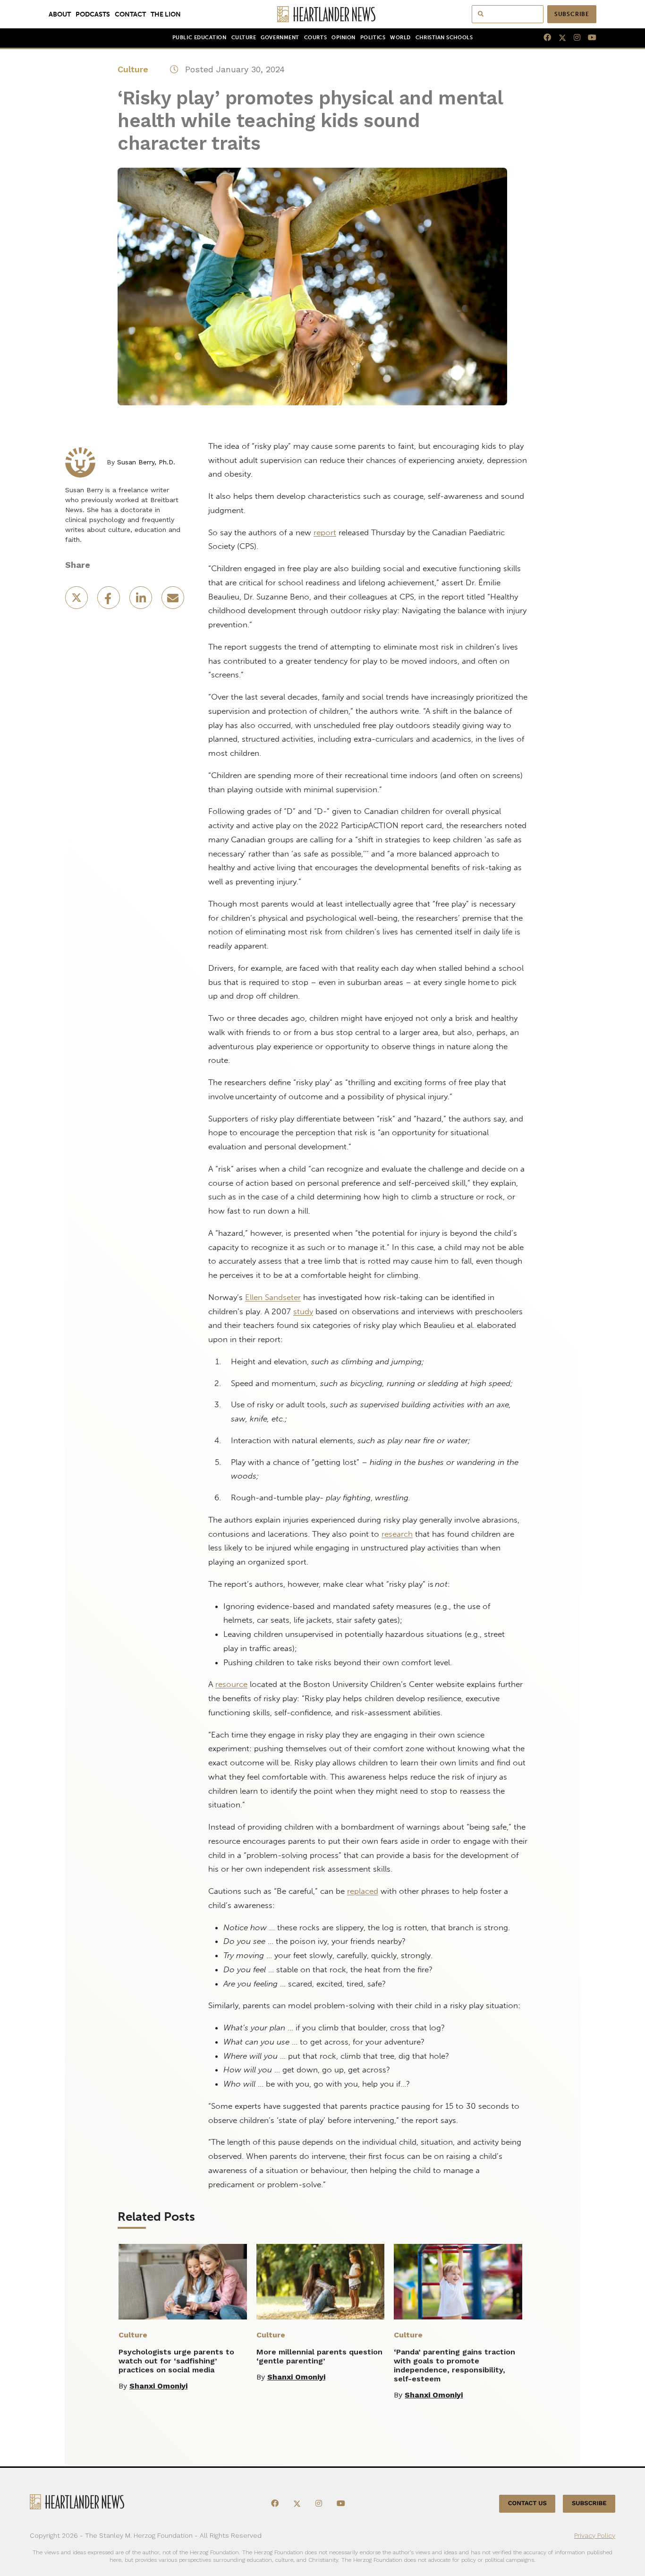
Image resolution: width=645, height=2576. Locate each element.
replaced (363, 1891)
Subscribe (572, 14)
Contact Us (527, 2504)
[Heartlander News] (323, 14)
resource (231, 1684)
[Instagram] (573, 38)
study (303, 1311)
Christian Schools (444, 38)
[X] (559, 38)
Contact (130, 14)
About (60, 14)
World (400, 38)
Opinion (344, 38)
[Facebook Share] (110, 601)
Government (280, 38)
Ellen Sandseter (273, 1297)
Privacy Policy (595, 2535)
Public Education (199, 38)
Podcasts (93, 14)
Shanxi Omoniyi (158, 2386)
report (325, 532)
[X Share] (77, 601)
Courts (315, 38)
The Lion (166, 14)
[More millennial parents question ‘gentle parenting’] (321, 2282)
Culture (244, 38)
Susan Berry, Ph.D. (146, 462)
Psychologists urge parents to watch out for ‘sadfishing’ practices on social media (176, 2361)
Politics (373, 38)
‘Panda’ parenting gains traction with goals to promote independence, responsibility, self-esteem (454, 2365)
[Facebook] (543, 38)
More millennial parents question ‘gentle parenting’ (319, 2356)
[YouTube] (588, 38)
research (397, 1534)
